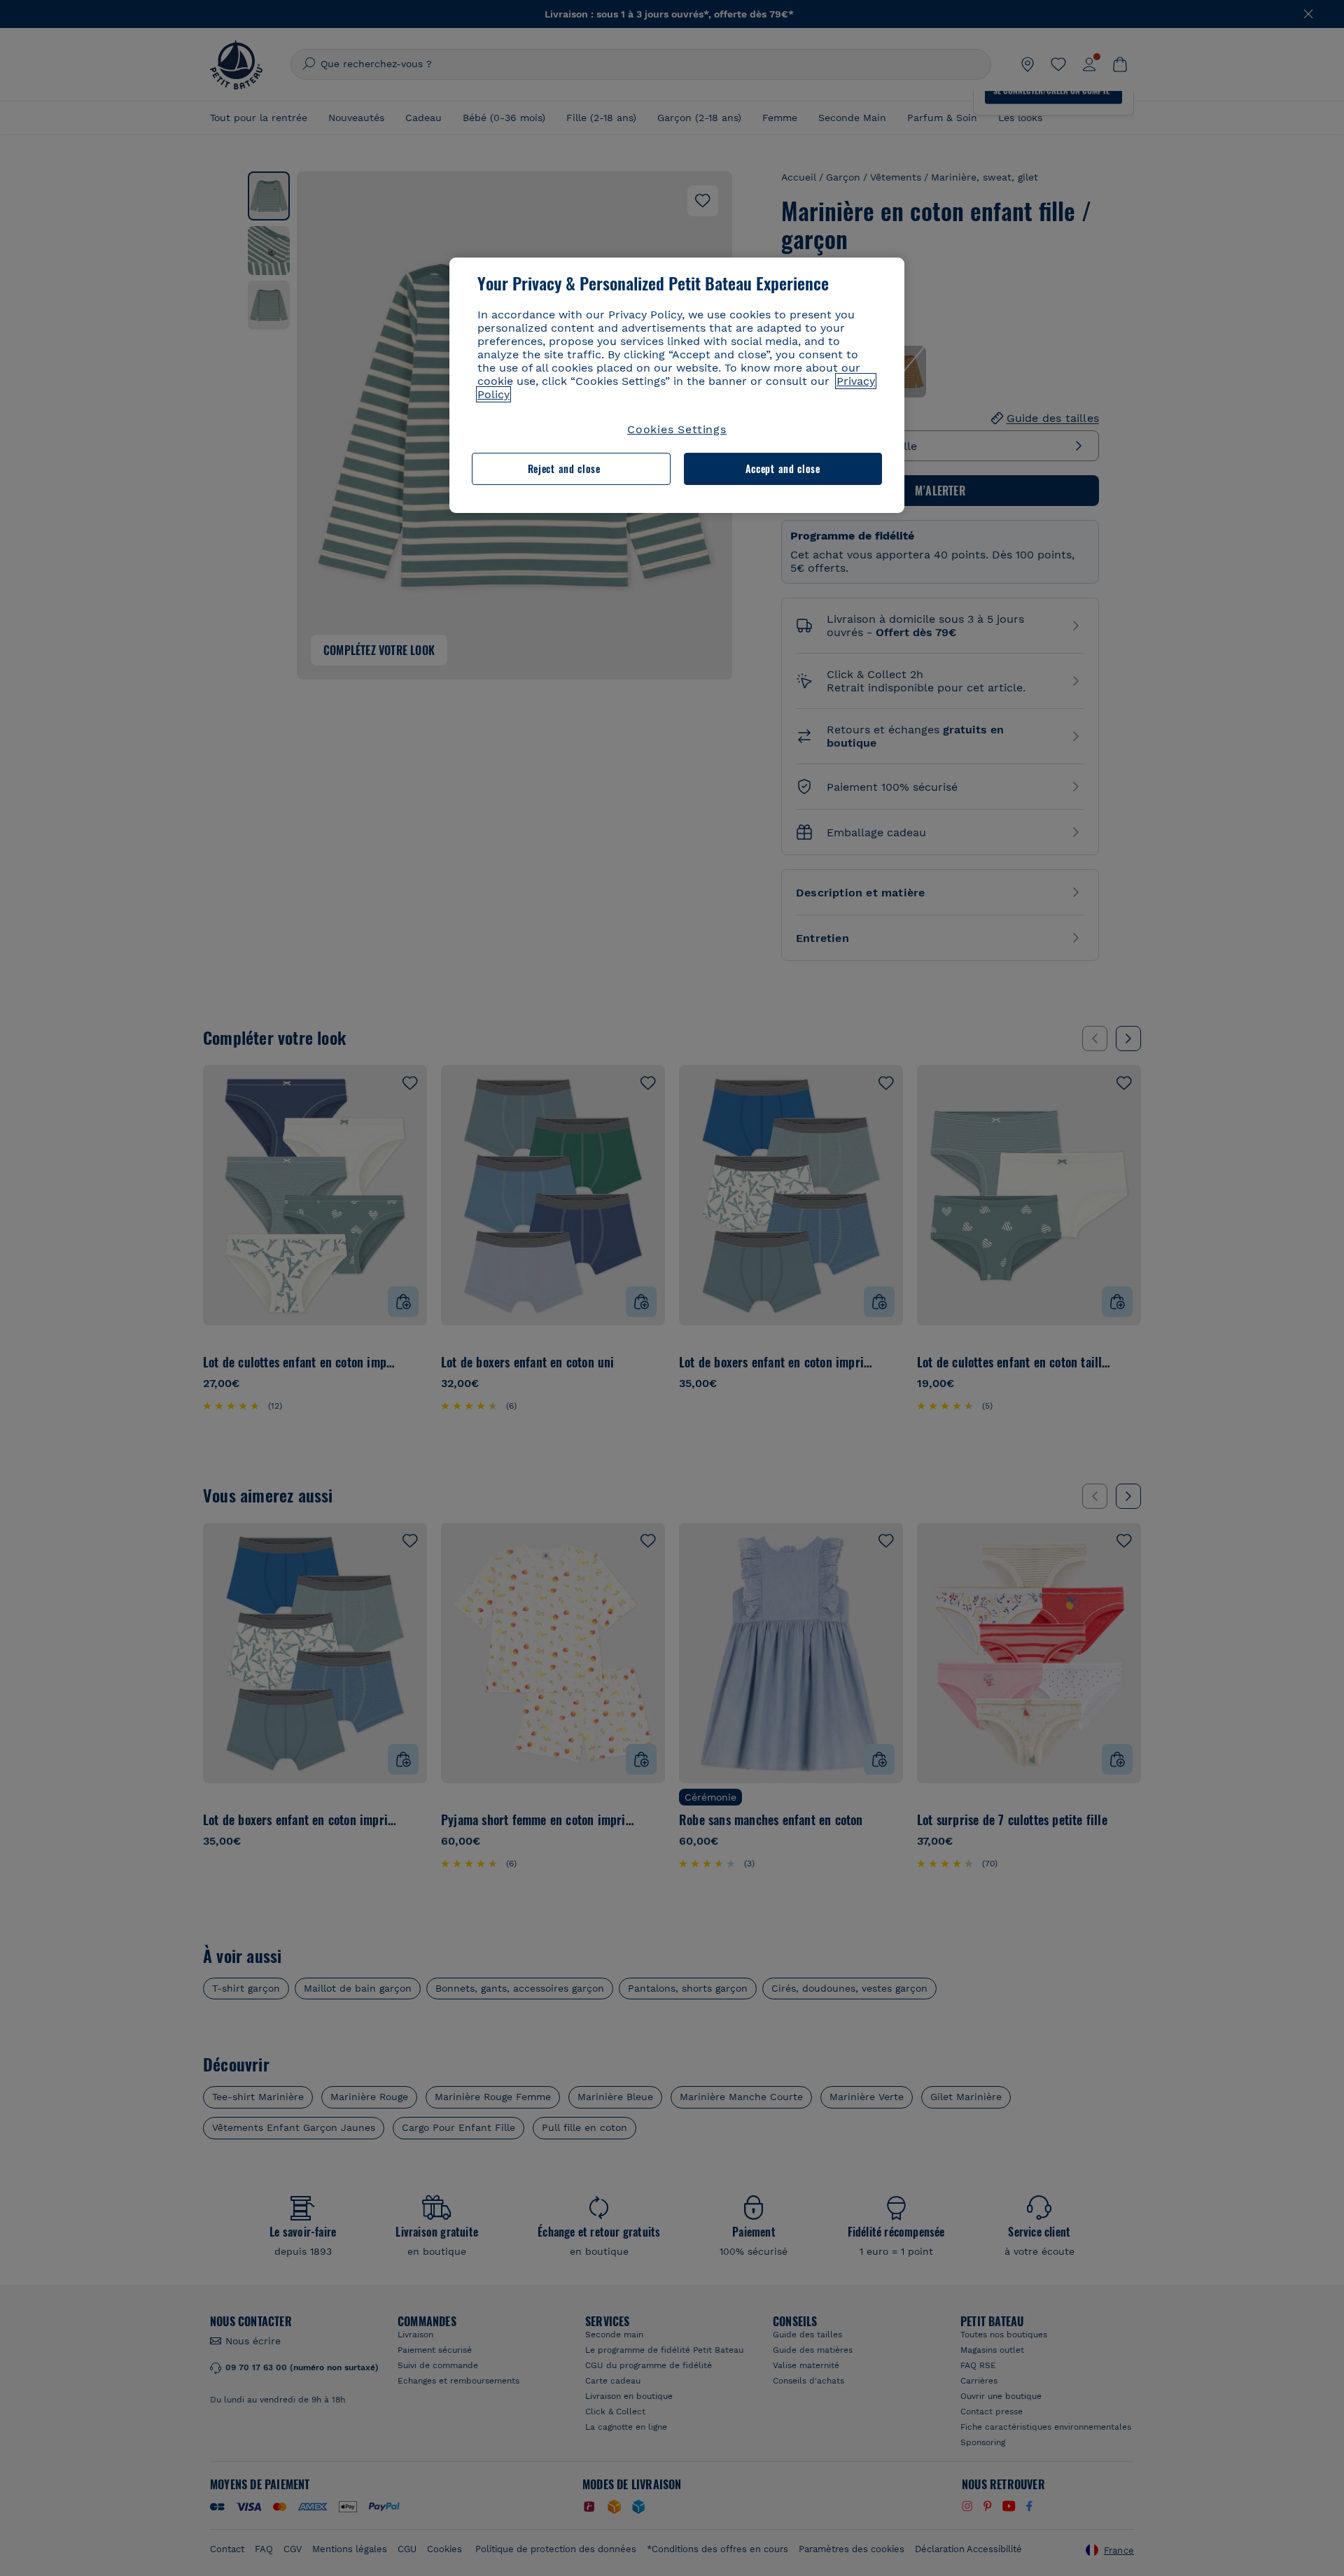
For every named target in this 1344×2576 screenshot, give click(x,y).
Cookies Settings (677, 429)
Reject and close (564, 469)
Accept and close (783, 469)
